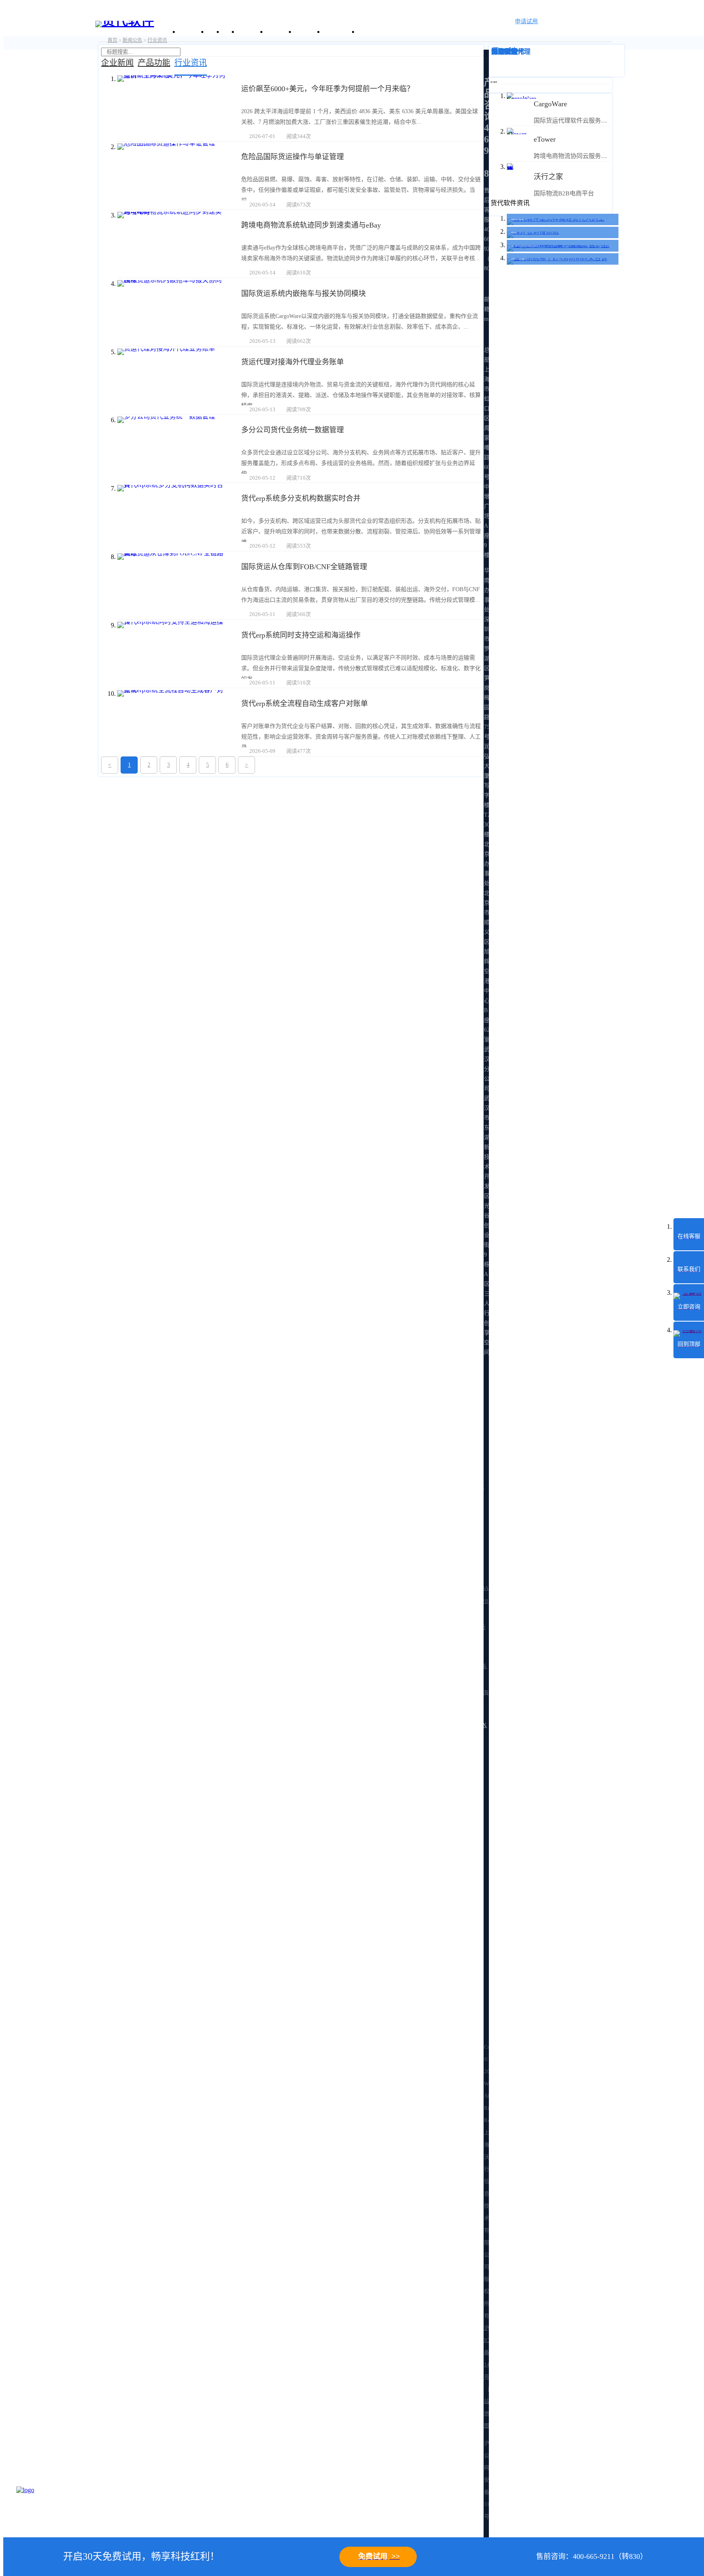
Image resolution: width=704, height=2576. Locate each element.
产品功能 (154, 63)
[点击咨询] (37, 2507)
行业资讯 (191, 63)
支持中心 (308, 32)
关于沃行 (192, 32)
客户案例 (251, 32)
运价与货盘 (340, 32)
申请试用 (526, 21)
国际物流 (504, 52)
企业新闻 (117, 63)
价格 (230, 32)
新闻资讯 (280, 32)
